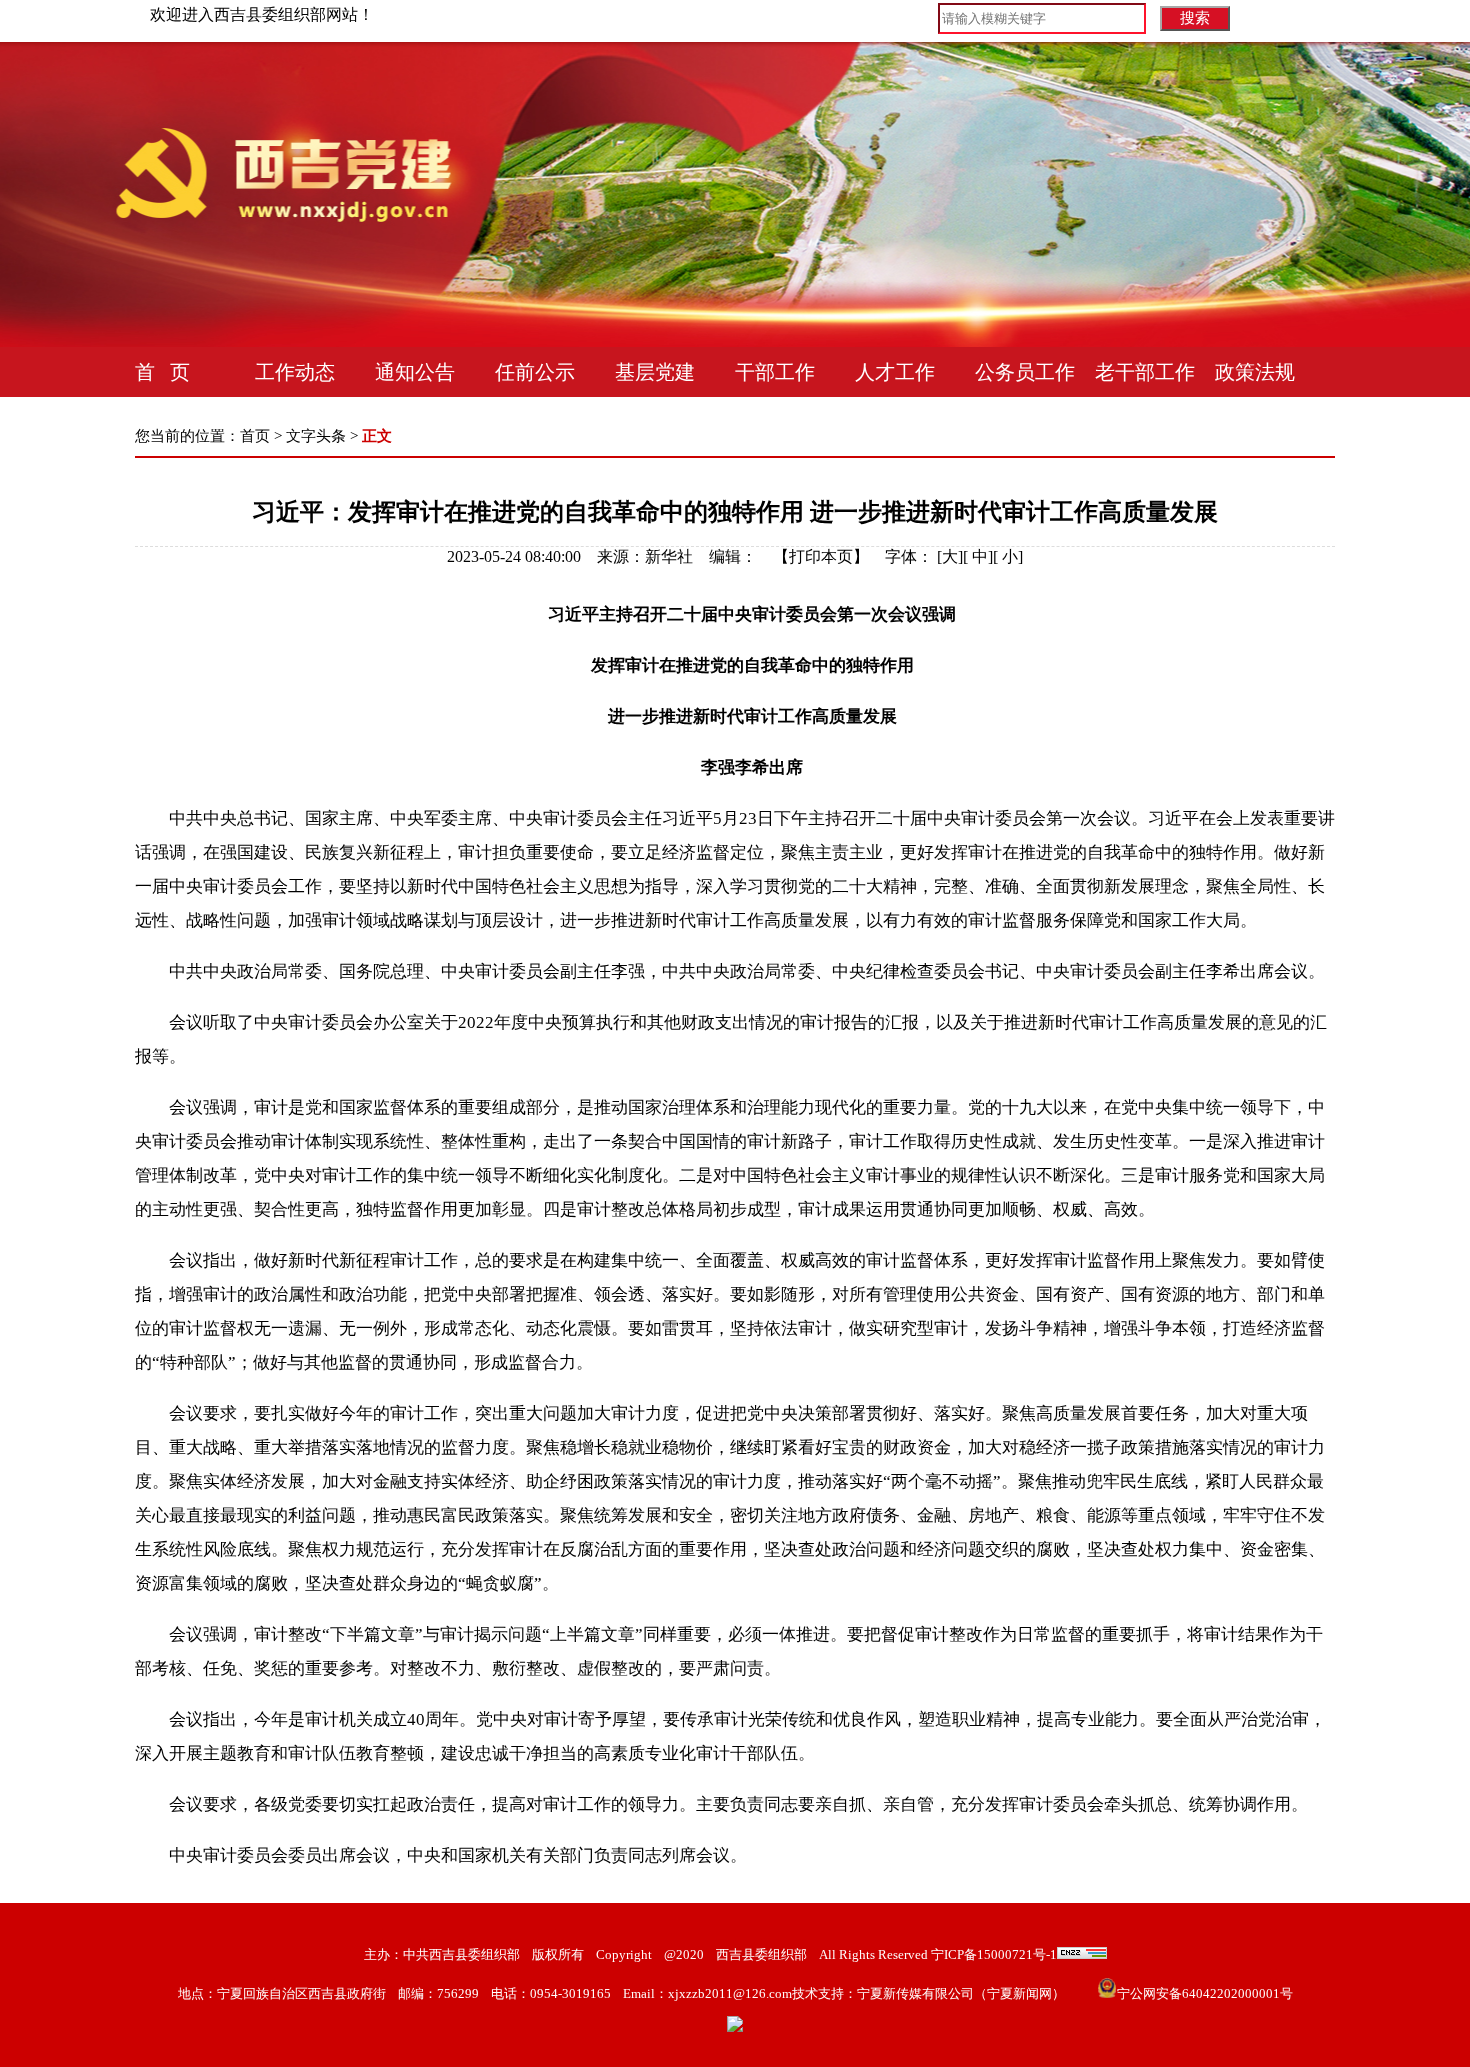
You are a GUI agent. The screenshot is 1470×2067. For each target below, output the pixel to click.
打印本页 (821, 556)
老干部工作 (1145, 372)
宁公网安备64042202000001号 (1205, 1993)
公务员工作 (1025, 372)
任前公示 (535, 372)
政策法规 (1255, 372)
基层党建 (655, 372)
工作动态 (295, 372)
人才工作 (895, 372)
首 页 (162, 372)
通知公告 (415, 372)
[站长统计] (1082, 1954)
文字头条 (316, 436)
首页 (255, 436)
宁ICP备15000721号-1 (992, 1954)
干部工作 (775, 372)
